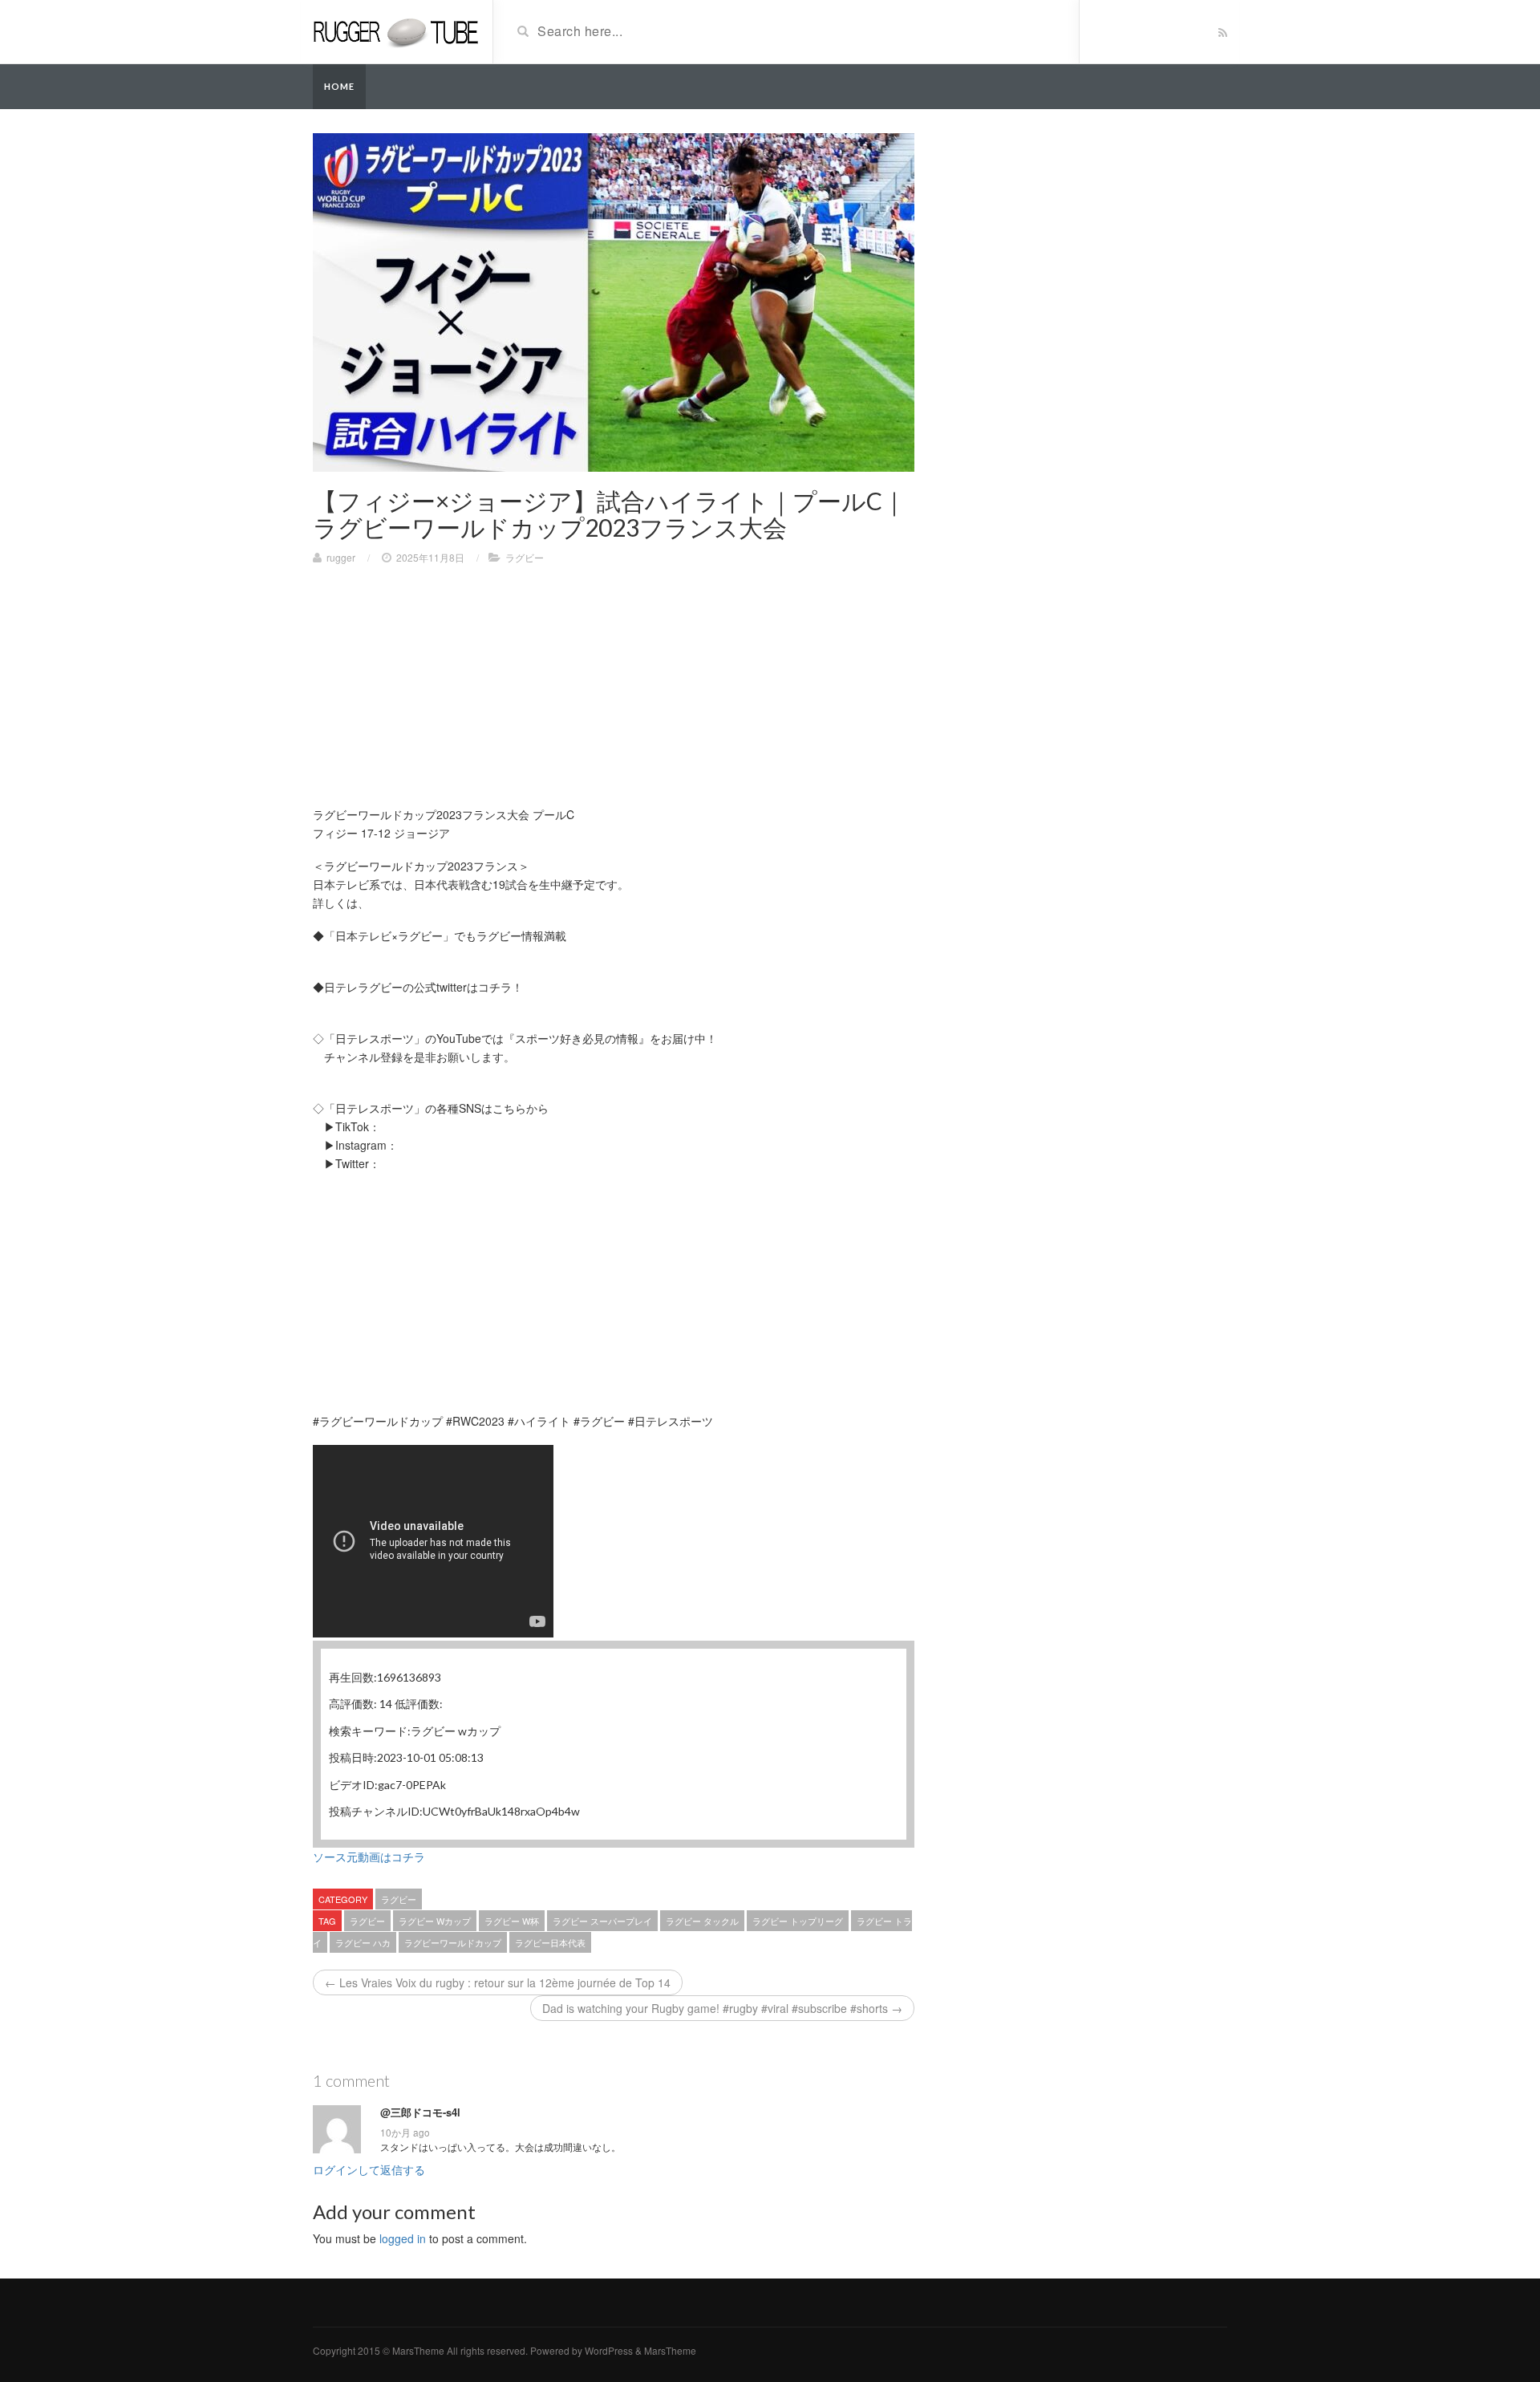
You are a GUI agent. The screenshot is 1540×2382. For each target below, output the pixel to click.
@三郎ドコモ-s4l (420, 2112)
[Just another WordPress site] (397, 30)
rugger (341, 557)
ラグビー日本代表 (550, 1942)
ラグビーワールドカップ (453, 1942)
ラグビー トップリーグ (798, 1921)
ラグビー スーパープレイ (602, 1921)
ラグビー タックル (702, 1921)
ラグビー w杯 (512, 1921)
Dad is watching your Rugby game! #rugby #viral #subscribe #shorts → (722, 2008)
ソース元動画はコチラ (369, 1856)
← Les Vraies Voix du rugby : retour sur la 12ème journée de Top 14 (498, 1982)
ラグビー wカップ (435, 1921)
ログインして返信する (369, 2169)
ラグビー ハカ (363, 1942)
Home (339, 86)
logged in (403, 2238)
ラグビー (525, 557)
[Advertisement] (614, 693)
